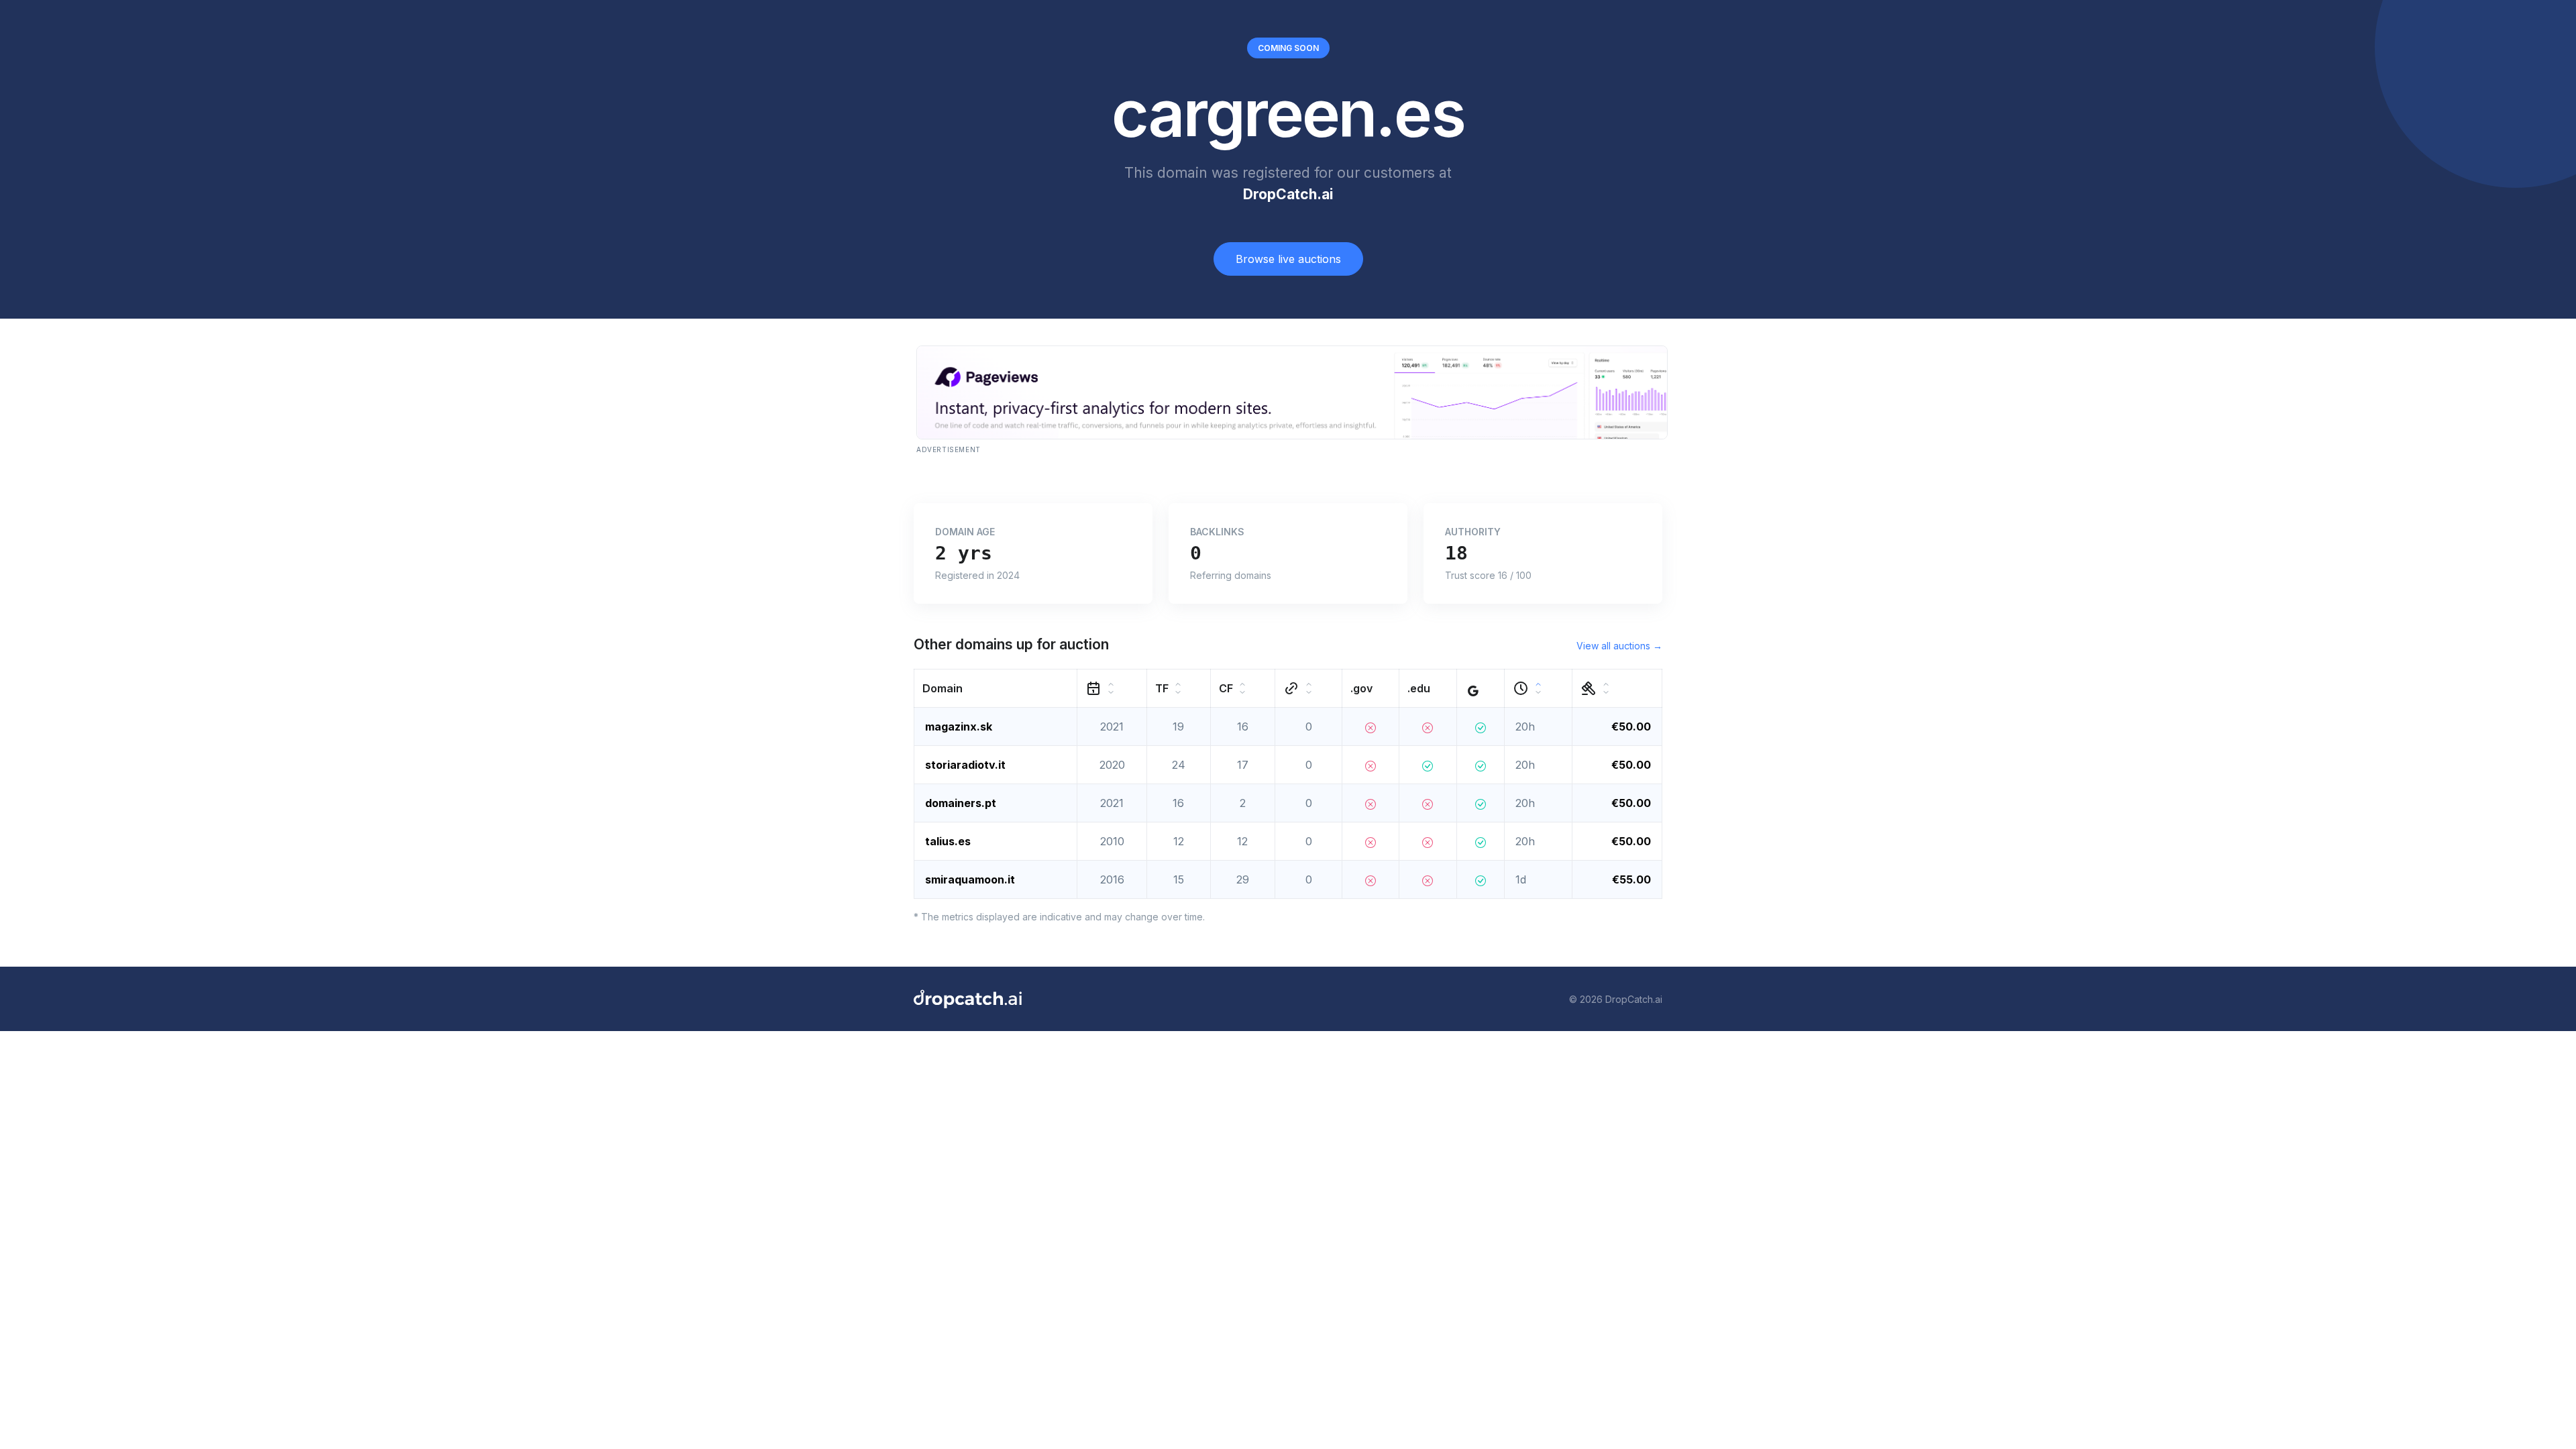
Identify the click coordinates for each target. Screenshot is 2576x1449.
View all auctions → (1619, 646)
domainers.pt (961, 803)
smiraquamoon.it (970, 879)
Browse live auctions (1288, 259)
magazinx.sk (959, 727)
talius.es (948, 841)
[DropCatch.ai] (968, 999)
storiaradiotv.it (965, 765)
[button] (996, 689)
